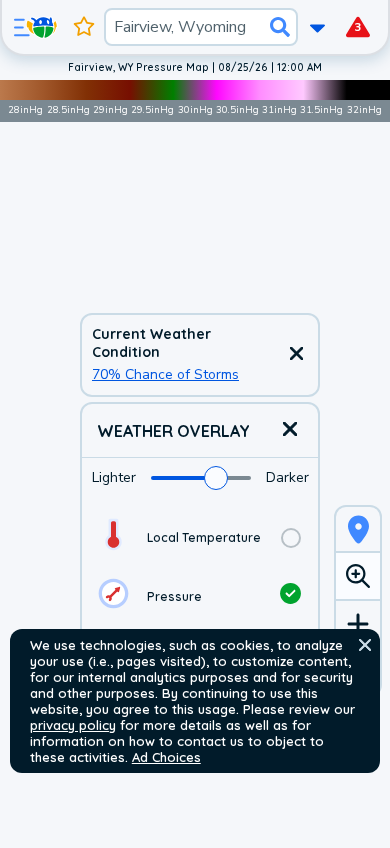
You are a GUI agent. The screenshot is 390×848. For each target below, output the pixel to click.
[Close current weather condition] (296, 355)
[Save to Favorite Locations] (84, 27)
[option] (200, 537)
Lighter (114, 477)
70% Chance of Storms (165, 374)
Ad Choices (166, 757)
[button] (365, 645)
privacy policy (73, 725)
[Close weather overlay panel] (290, 430)
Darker (287, 477)
